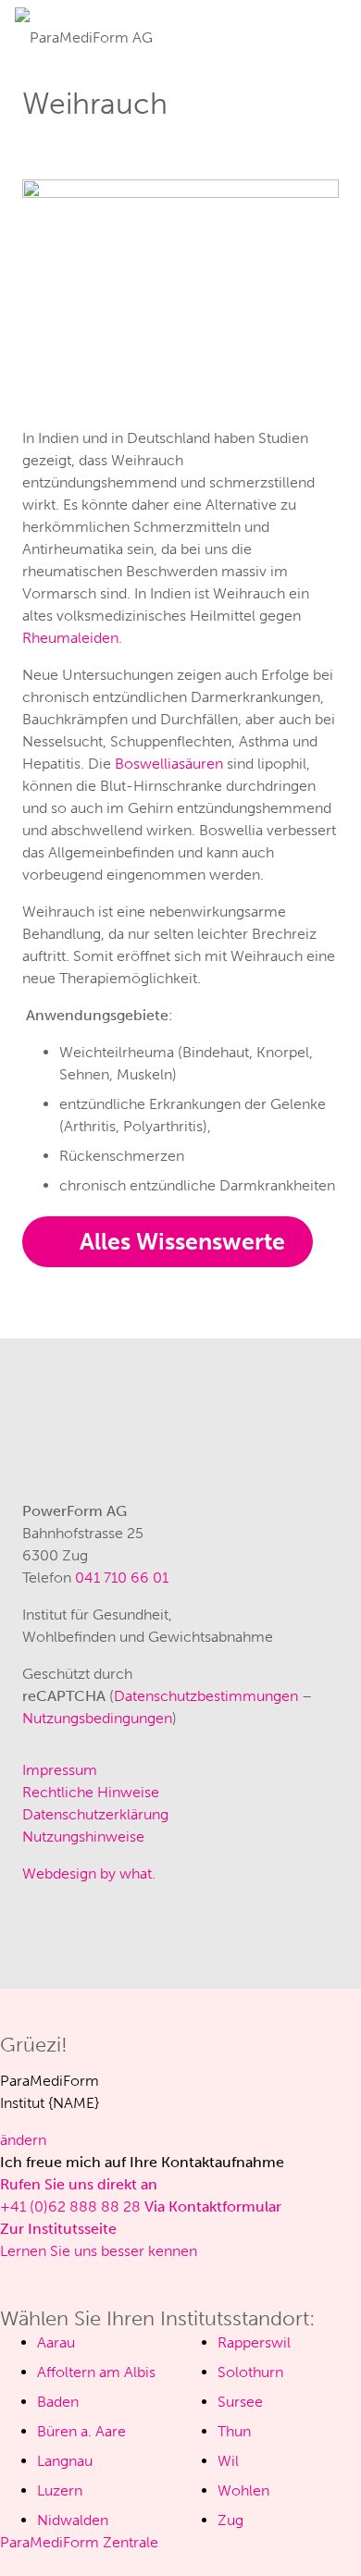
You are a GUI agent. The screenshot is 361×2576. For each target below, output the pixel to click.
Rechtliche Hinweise (91, 1792)
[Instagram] (41, 1933)
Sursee (240, 2402)
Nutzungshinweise (83, 1836)
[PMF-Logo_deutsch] (89, 1423)
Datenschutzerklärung (95, 1814)
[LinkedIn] (152, 1933)
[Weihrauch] (180, 190)
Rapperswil (254, 2342)
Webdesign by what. (89, 1873)
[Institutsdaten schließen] (6, 1999)
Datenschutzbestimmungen (206, 1696)
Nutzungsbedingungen (97, 1718)
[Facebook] (96, 1933)
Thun (234, 2431)
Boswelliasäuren (169, 764)
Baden (58, 2402)
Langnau (65, 2461)
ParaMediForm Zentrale (79, 2542)
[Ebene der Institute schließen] (6, 2273)
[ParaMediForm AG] (84, 31)
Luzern (60, 2490)
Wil (228, 2461)
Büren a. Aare (81, 2431)
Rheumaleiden (70, 638)
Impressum (60, 1770)
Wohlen (243, 2490)
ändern (23, 2140)
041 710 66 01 (122, 1578)
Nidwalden (73, 2520)
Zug (230, 2520)
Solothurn (250, 2372)
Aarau (56, 2342)
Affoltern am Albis (96, 2372)
